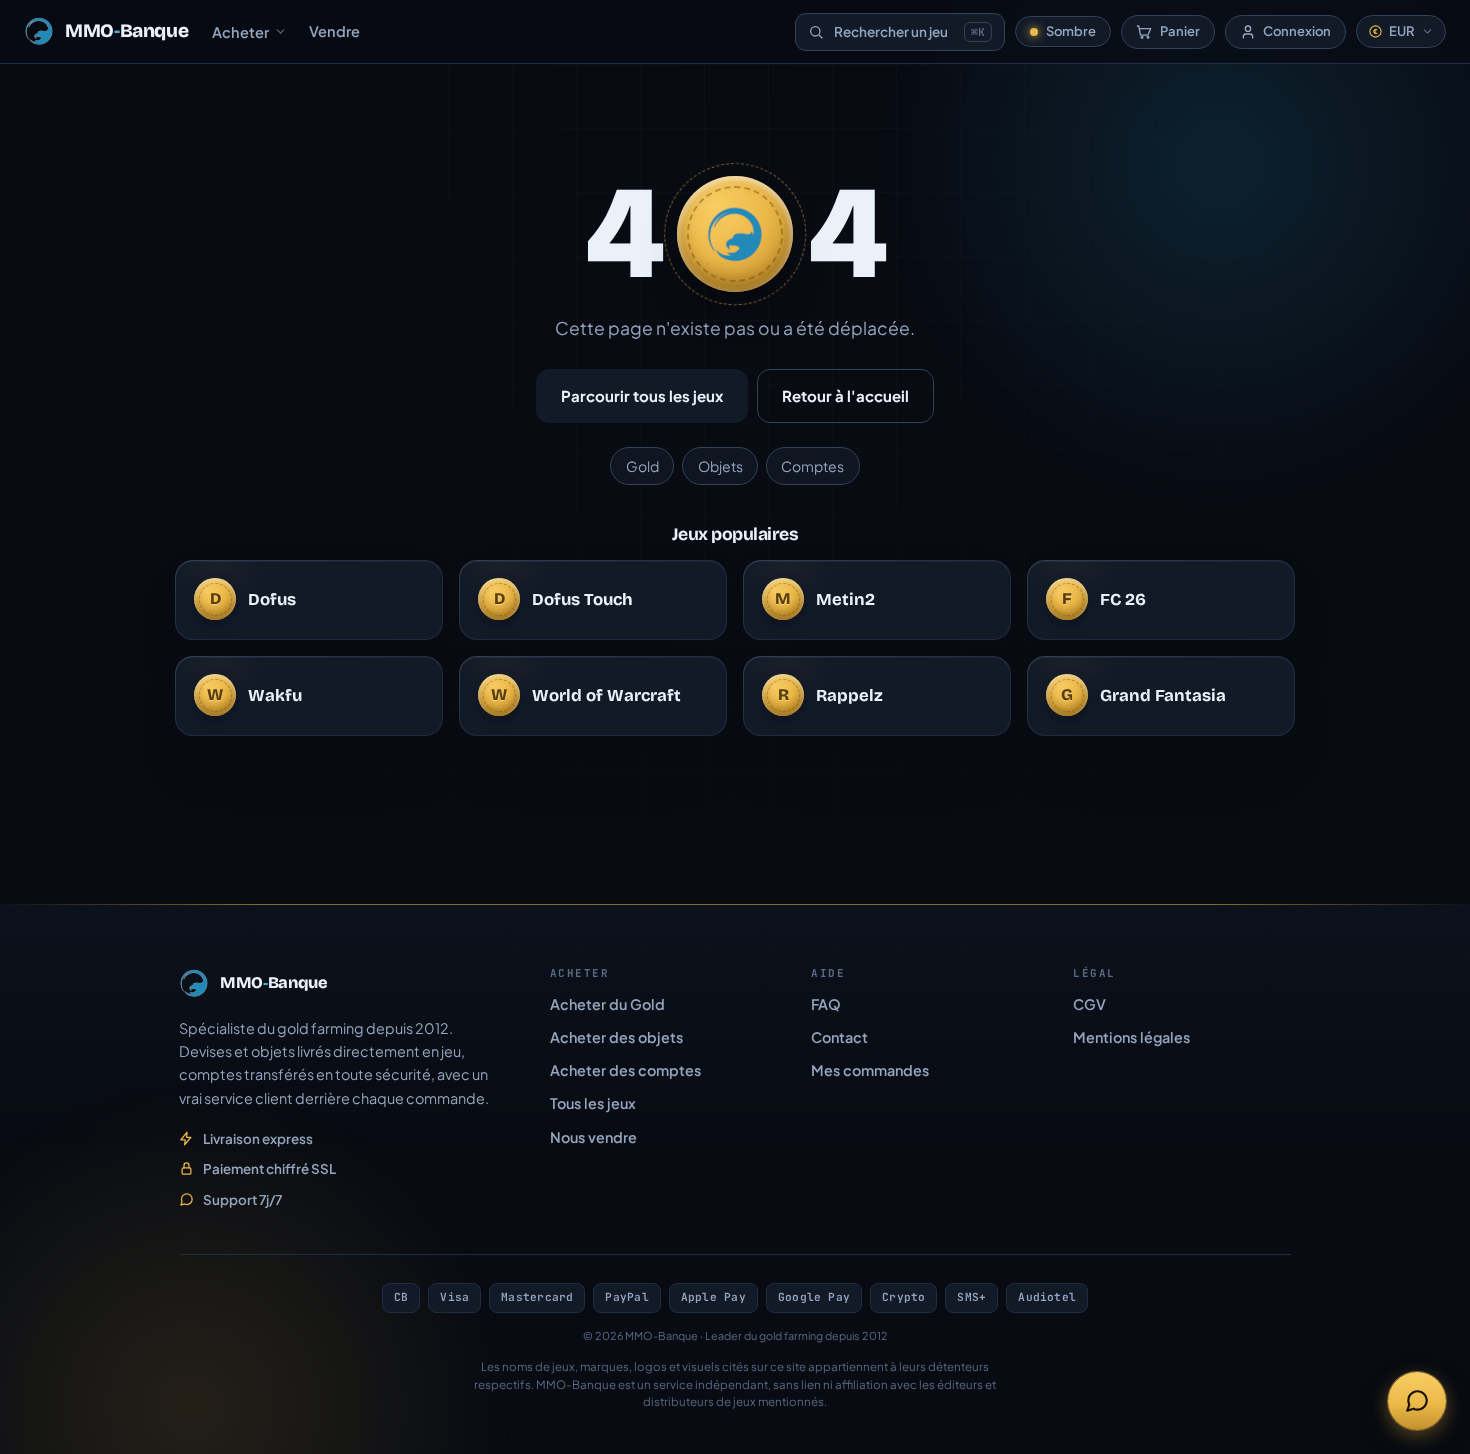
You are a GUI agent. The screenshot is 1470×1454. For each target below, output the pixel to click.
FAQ (826, 1004)
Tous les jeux (593, 1103)
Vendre (334, 31)
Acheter (240, 32)
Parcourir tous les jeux (642, 395)
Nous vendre (593, 1137)
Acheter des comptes (625, 1070)
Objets (720, 466)
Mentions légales (1131, 1037)
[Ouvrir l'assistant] (1417, 1401)
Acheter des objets (616, 1037)
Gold (642, 466)
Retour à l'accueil (845, 395)
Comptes (812, 466)
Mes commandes (870, 1070)
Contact (839, 1037)
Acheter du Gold (607, 1004)
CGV (1089, 1004)
